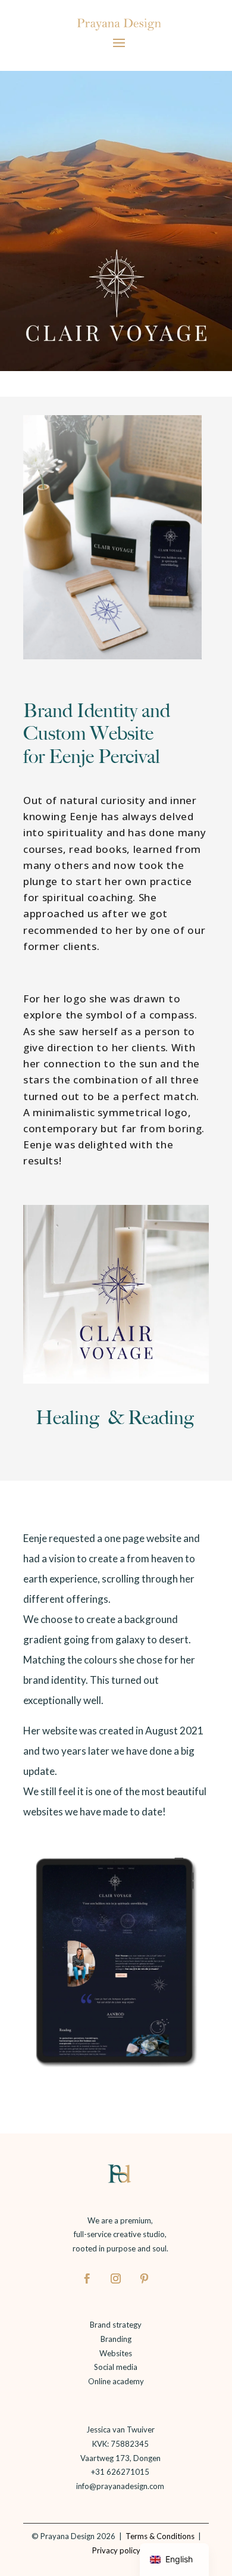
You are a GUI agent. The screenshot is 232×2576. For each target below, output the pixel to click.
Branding (116, 2339)
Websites (116, 2353)
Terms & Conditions (158, 2536)
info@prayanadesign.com (120, 2486)
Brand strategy (116, 2325)
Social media (116, 2367)
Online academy (116, 2381)
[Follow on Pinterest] (145, 2278)
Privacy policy (117, 2550)
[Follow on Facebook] (87, 2278)
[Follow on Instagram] (116, 2278)
